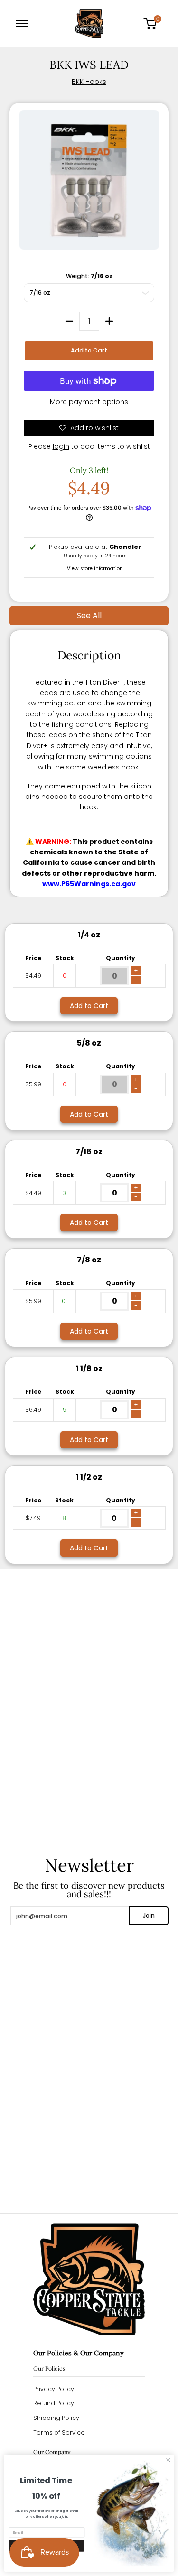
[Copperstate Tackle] (89, 24)
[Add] (109, 321)
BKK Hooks (89, 82)
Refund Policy (54, 2403)
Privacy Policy (54, 2389)
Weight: (89, 276)
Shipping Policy (56, 2418)
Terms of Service (59, 2432)
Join (149, 1915)
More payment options (89, 402)
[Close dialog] (168, 2460)
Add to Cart (89, 350)
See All (89, 616)
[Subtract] (69, 321)
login (61, 446)
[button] (153, 24)
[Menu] (24, 24)
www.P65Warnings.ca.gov (89, 884)
